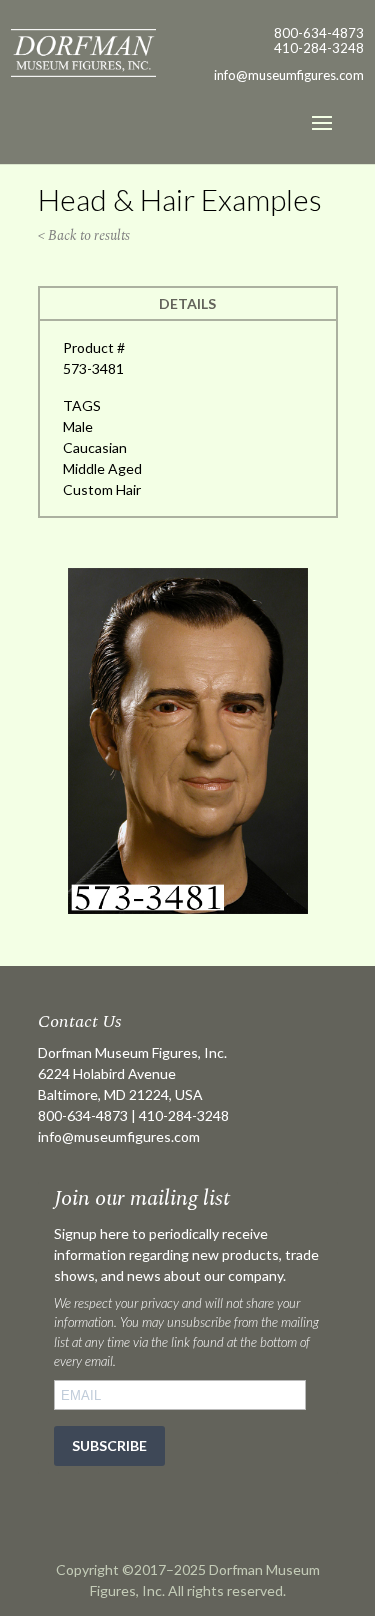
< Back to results (84, 235)
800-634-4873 (319, 33)
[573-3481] (188, 908)
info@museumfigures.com (119, 1136)
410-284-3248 (319, 48)
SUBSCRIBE (109, 1445)
